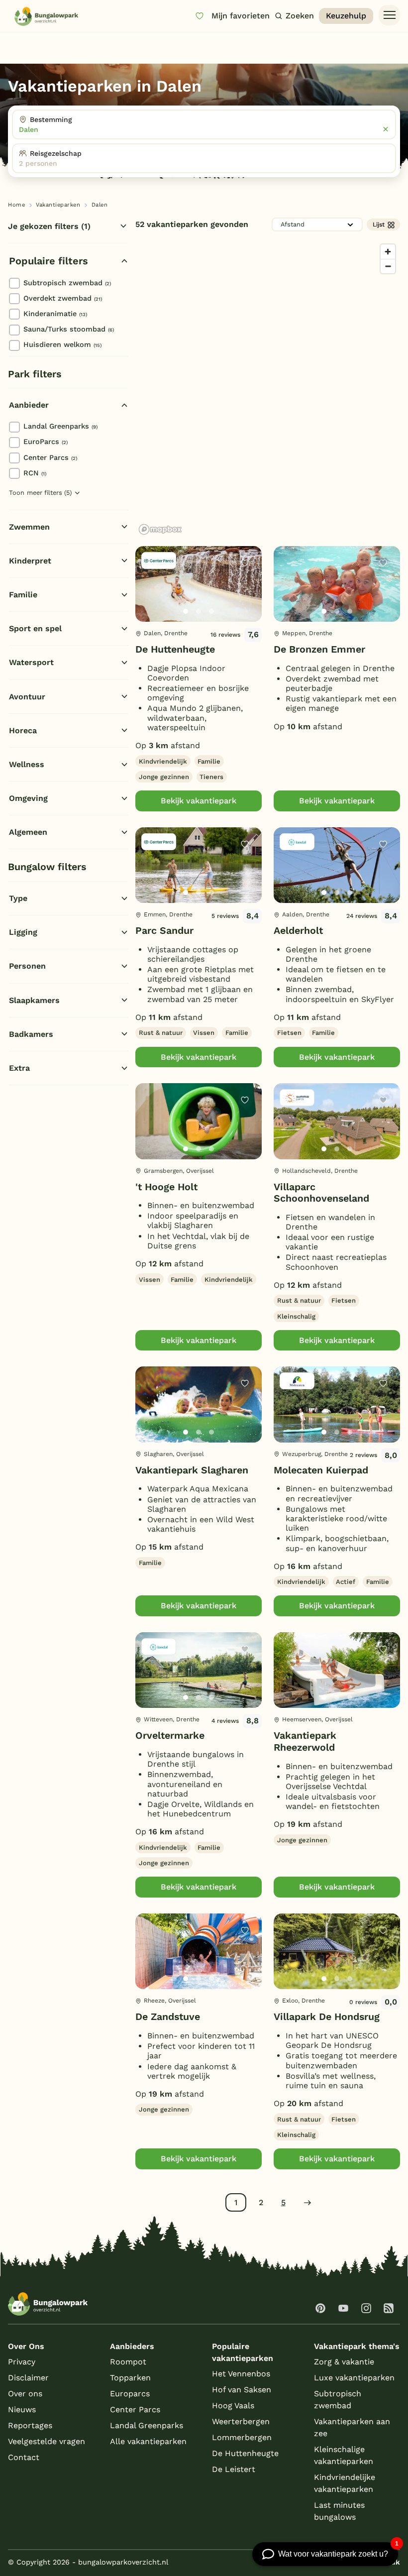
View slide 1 (186, 611)
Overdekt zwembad (63, 298)
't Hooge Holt (166, 1187)
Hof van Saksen (242, 2390)
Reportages (30, 2425)
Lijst (379, 224)
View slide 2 (199, 611)
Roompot (128, 2362)
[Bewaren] (245, 563)
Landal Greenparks (60, 426)
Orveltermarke (170, 1736)
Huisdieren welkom (62, 344)
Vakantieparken (58, 205)
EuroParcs (46, 442)
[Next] (246, 600)
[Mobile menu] (389, 15)
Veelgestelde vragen (47, 2441)
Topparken (130, 2378)
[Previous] (148, 600)
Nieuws (22, 2409)
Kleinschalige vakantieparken (344, 2455)
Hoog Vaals (233, 2406)
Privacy (22, 2362)
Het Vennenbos (241, 2374)
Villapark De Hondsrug (327, 2017)
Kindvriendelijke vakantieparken (345, 2483)
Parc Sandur (164, 931)
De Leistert (234, 2469)
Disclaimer (28, 2378)
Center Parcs (50, 457)
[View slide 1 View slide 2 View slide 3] (199, 584)
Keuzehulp (346, 16)
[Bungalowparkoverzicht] (46, 16)
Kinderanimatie (55, 314)
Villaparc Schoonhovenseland (321, 1193)
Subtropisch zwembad (67, 283)
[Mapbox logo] (160, 529)
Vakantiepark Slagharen (192, 1470)
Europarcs (130, 2394)
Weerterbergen (241, 2421)
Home (16, 205)
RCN (35, 473)
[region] (268, 389)
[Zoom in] (388, 252)
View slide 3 (211, 611)
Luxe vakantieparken (354, 2378)
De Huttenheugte (175, 649)
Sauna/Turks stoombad (69, 329)
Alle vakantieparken (148, 2441)
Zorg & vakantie (344, 2362)
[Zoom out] (388, 266)
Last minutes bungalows (339, 2511)
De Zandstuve (168, 2017)
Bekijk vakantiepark (199, 801)
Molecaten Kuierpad (321, 1470)
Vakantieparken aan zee (352, 2427)
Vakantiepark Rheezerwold (305, 1741)
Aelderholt (298, 931)
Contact (24, 2457)
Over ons (25, 2394)
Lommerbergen (242, 2437)
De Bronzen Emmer (319, 649)
